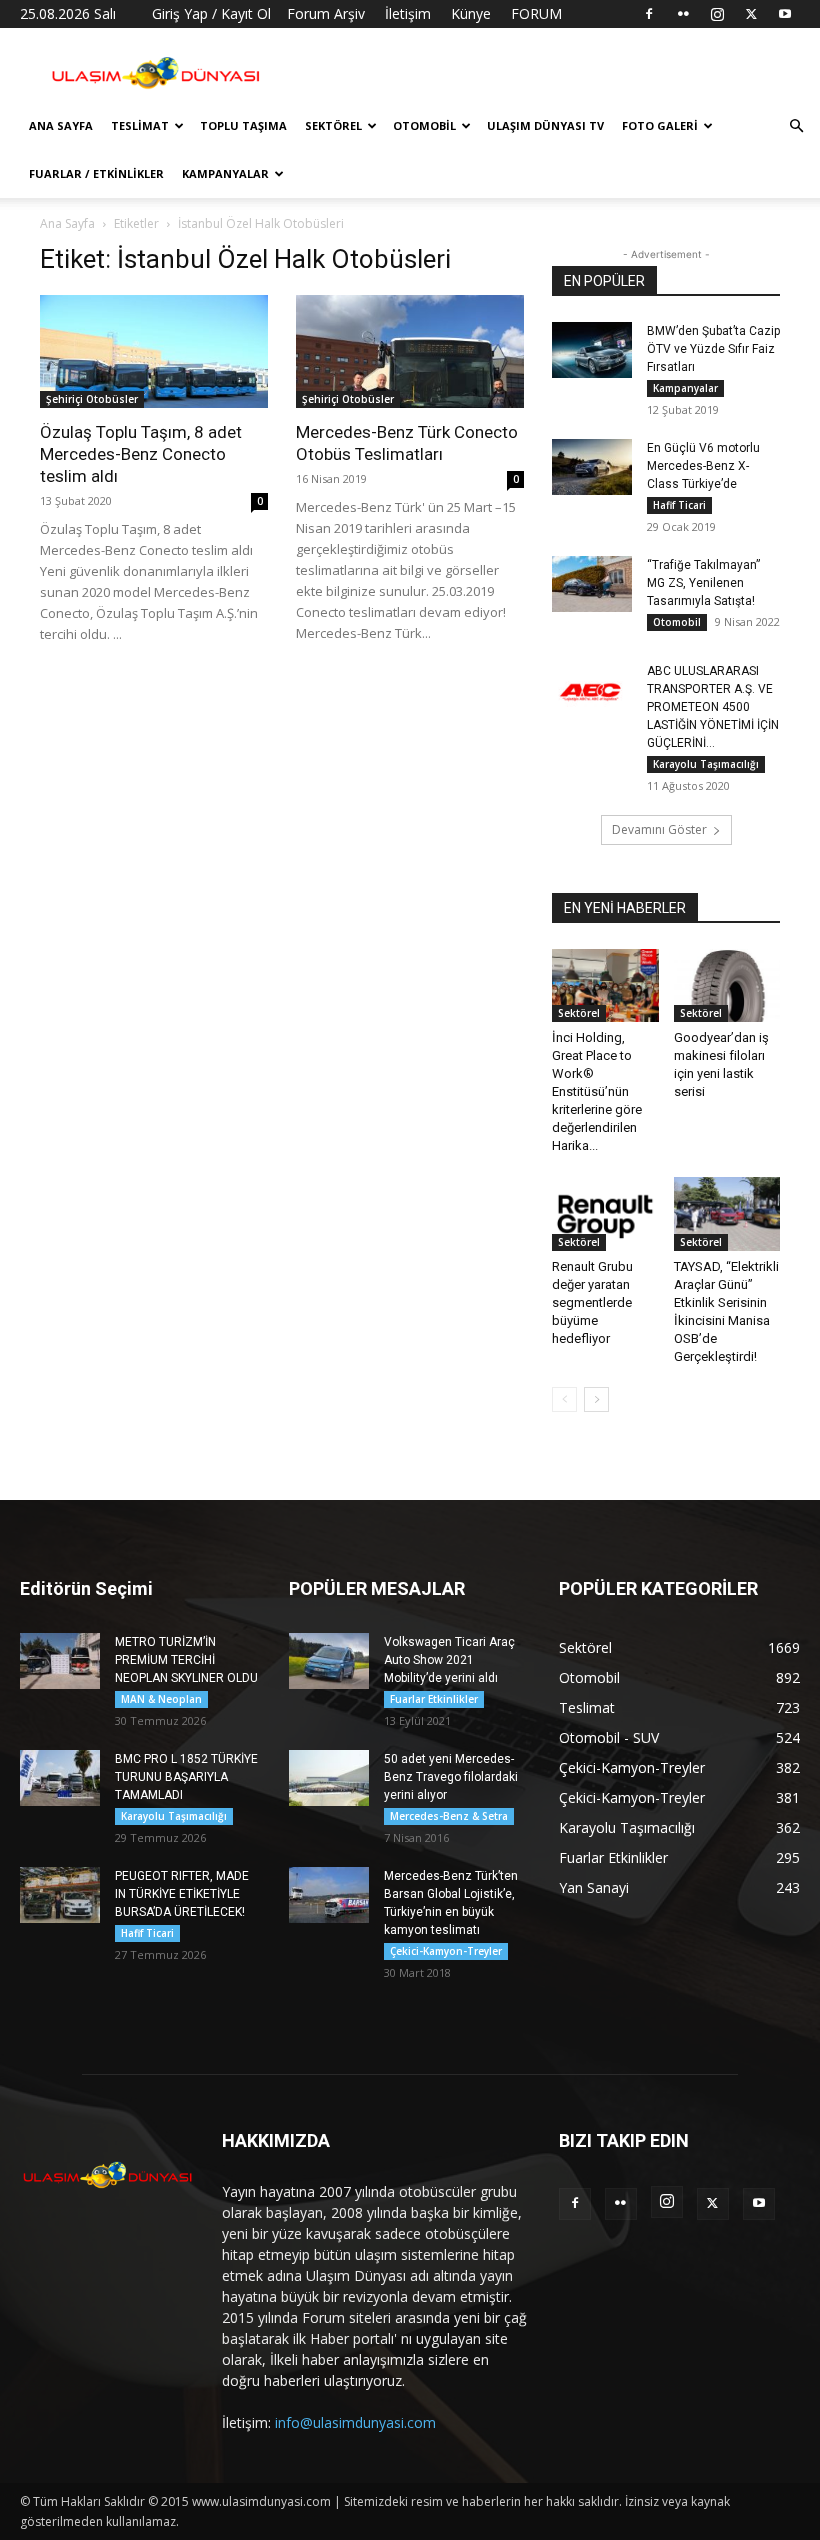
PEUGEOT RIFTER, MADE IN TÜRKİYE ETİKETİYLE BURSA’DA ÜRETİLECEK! (182, 1894)
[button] (796, 126)
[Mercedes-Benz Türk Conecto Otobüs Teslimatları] (410, 351)
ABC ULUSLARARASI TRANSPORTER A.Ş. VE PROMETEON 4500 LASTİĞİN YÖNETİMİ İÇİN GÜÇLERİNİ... (713, 707)
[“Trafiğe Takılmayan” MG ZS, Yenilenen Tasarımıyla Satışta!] (592, 584)
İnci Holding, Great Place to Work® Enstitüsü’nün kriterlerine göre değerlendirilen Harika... (597, 1091)
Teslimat (140, 125)
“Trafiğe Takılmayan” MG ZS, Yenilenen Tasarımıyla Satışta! (703, 583)
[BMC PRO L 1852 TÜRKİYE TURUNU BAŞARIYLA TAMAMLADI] (60, 1778)
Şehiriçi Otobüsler (92, 399)
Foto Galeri (660, 125)
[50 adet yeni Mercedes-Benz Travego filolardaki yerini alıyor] (329, 1778)
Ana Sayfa (61, 125)
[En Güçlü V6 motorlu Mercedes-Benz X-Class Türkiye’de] (592, 467)
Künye (471, 13)
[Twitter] (751, 14)
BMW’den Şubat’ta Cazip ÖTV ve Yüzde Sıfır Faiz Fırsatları (713, 349)
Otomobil (424, 125)
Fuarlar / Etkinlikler (96, 173)
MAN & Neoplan (161, 1699)
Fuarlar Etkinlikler (434, 1699)
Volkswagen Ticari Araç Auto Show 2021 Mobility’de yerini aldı (449, 1660)
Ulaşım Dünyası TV (545, 125)
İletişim (408, 13)
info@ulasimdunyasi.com (355, 2422)
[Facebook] (649, 14)
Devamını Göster (659, 829)
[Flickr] (683, 14)
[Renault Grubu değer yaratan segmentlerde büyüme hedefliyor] (605, 1213)
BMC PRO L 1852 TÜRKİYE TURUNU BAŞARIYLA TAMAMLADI (186, 1777)
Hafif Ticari (679, 505)
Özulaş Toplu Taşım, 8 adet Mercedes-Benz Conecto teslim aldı (141, 454)
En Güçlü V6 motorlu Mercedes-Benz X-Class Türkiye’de (703, 466)
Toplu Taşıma (243, 125)
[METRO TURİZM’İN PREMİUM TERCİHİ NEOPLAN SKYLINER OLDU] (60, 1661)
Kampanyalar (225, 173)
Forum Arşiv (326, 13)
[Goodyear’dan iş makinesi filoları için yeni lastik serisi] (727, 985)
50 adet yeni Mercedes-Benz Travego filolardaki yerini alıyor (451, 1777)
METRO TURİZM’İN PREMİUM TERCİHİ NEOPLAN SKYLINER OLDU (186, 1660)
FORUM (536, 13)
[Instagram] (717, 14)
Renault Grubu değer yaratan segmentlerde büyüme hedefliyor (592, 1302)
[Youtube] (785, 14)
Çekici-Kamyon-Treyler (446, 1951)
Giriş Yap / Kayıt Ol (211, 13)
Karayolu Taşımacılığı (706, 764)
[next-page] (596, 1399)
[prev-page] (564, 1399)
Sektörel (333, 125)
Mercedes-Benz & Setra (449, 1816)
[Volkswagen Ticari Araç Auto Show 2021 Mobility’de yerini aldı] (329, 1661)
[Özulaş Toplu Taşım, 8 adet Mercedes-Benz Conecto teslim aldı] (154, 351)
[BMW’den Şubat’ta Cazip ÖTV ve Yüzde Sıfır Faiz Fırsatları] (592, 350)
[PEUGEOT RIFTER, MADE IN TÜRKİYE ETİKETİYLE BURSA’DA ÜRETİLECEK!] (60, 1895)
